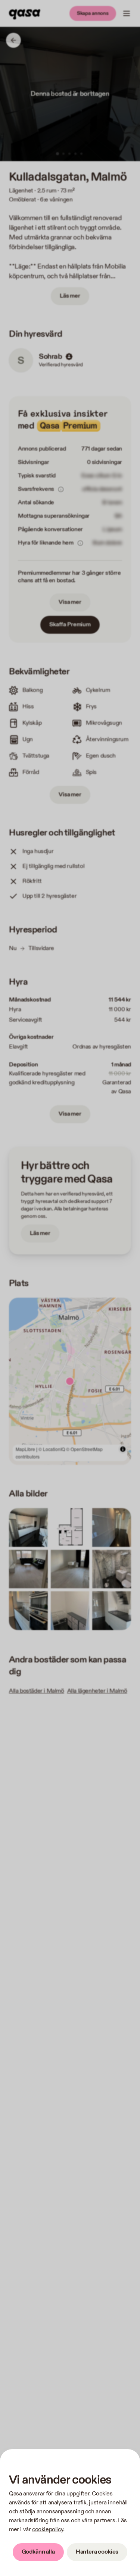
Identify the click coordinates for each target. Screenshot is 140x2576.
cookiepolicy (48, 2530)
